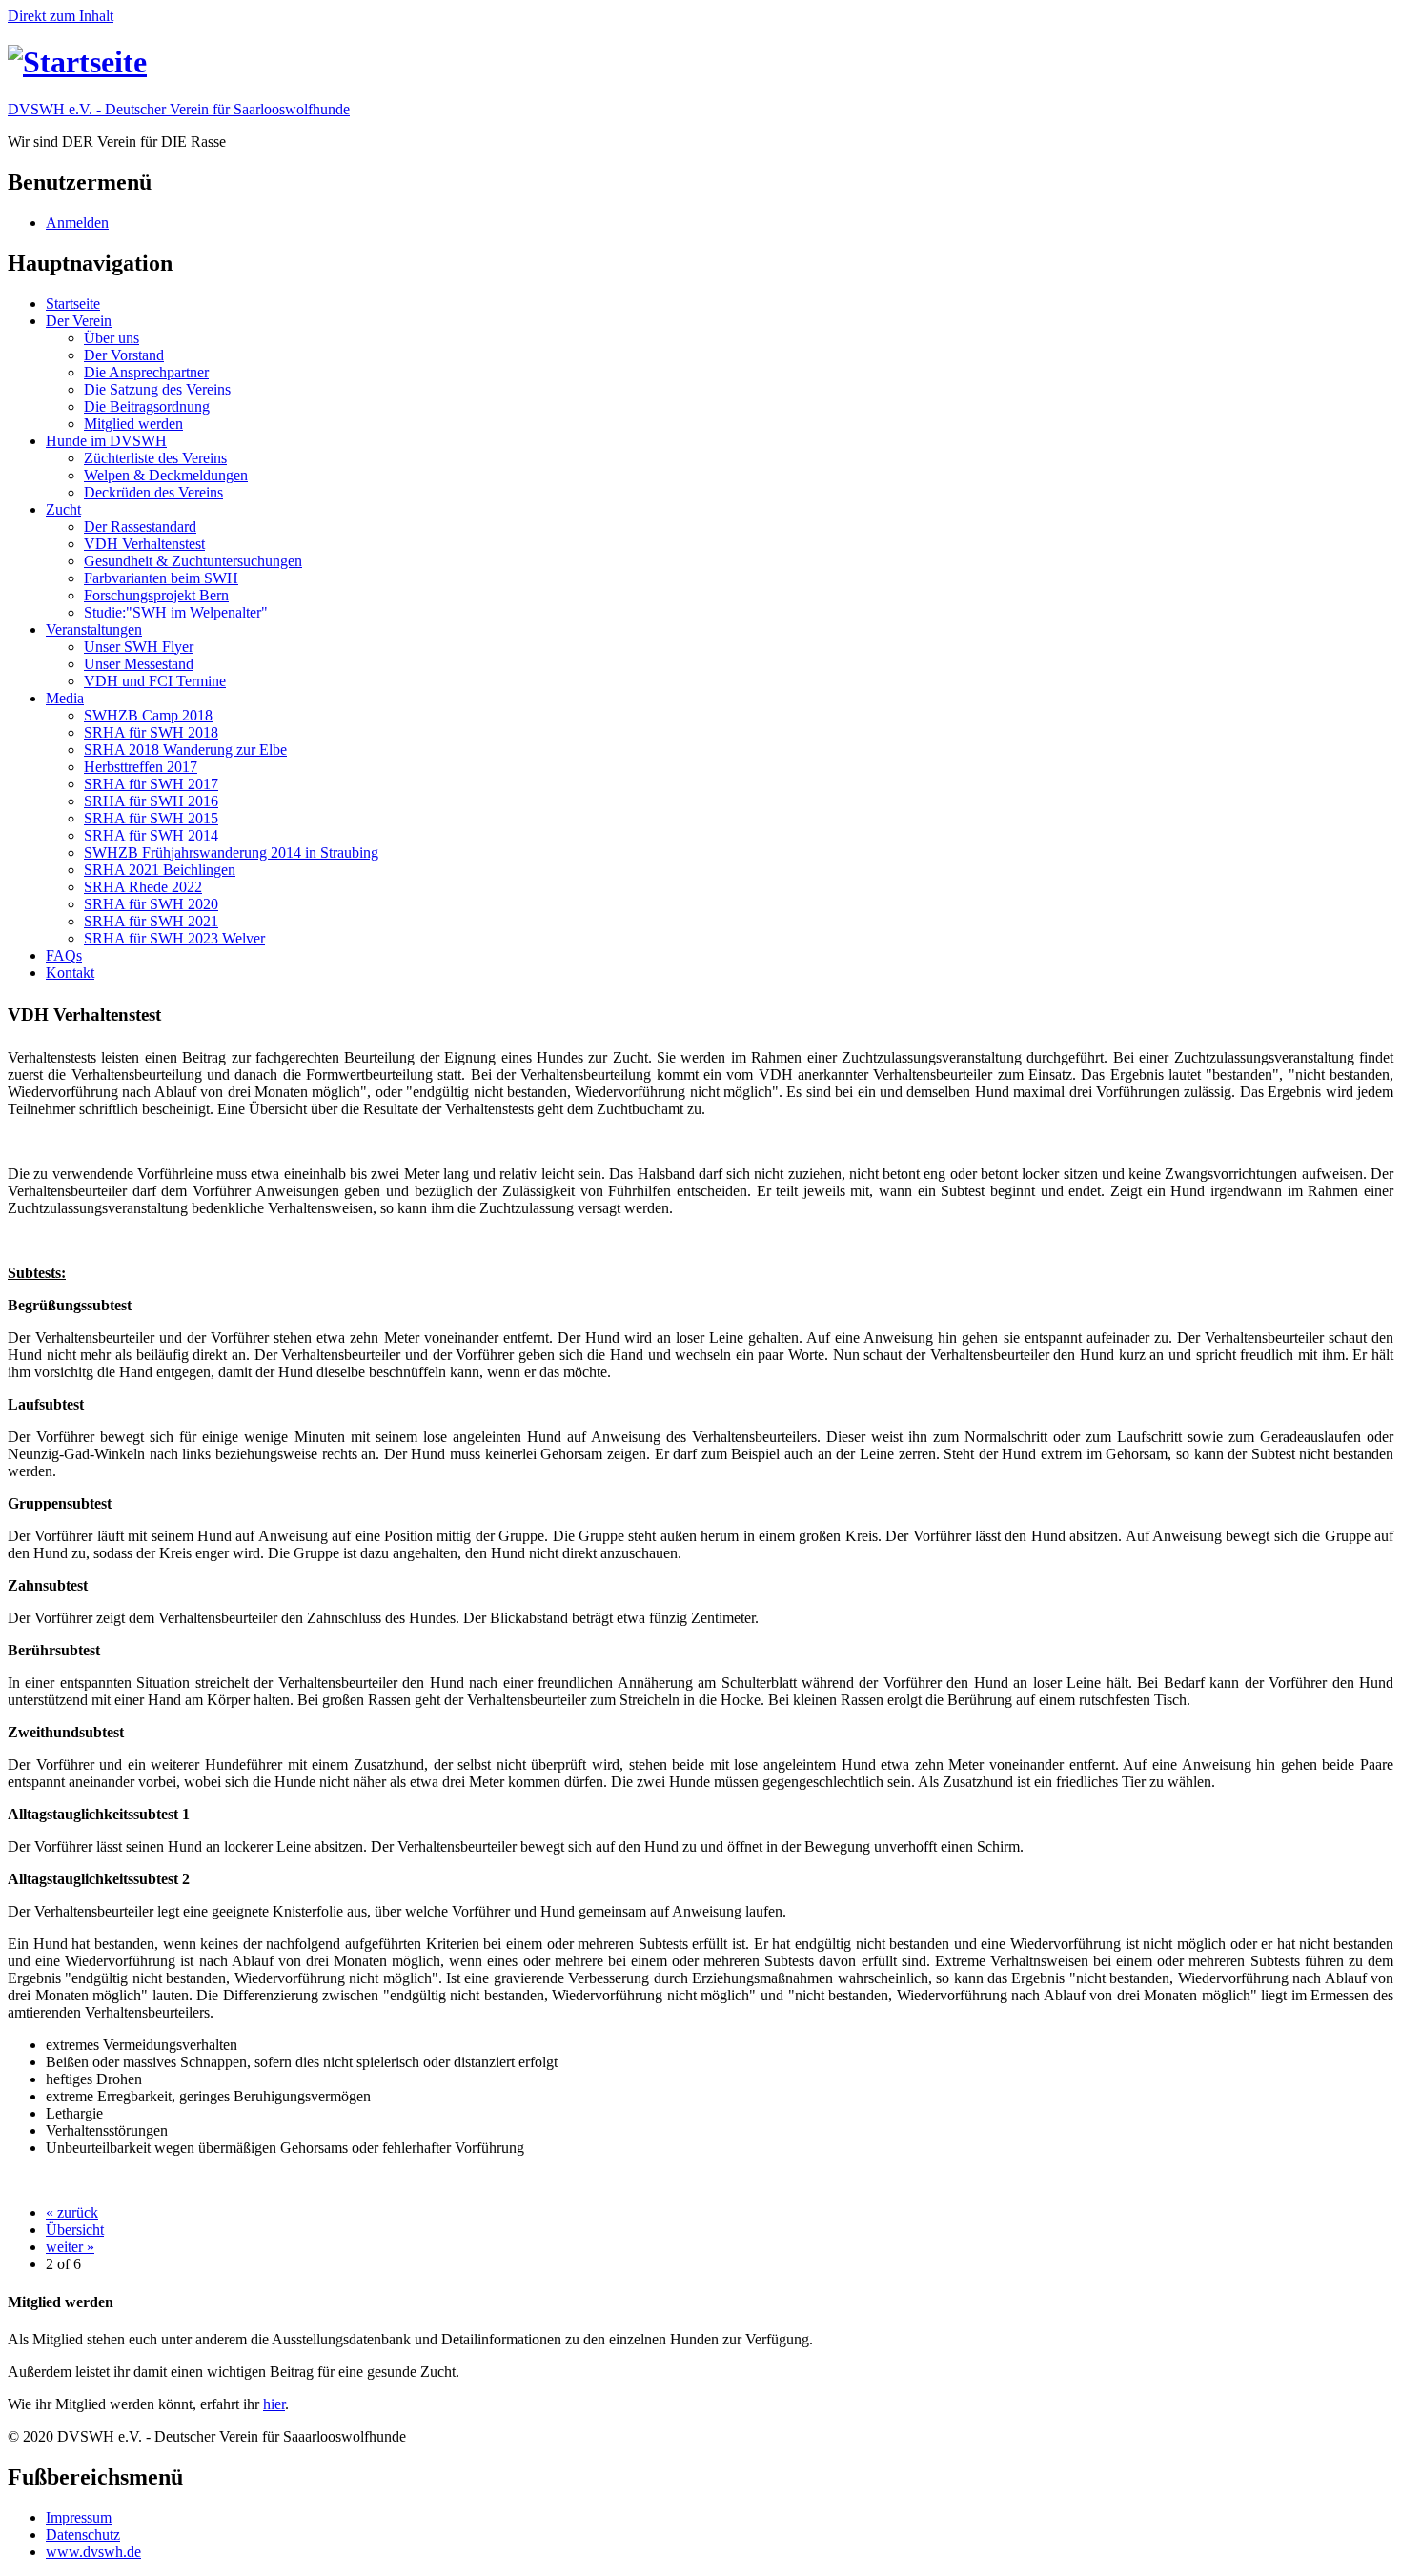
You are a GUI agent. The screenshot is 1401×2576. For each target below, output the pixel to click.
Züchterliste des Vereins (155, 458)
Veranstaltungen (94, 629)
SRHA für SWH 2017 (151, 784)
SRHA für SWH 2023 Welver (174, 938)
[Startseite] (77, 62)
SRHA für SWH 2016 (151, 801)
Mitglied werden (133, 424)
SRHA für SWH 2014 (151, 835)
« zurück (72, 2212)
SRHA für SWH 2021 (151, 921)
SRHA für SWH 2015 (151, 818)
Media (65, 698)
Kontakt (70, 973)
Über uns (112, 338)
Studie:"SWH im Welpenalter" (176, 612)
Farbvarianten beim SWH (161, 578)
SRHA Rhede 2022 (143, 887)
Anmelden (77, 223)
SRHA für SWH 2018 (151, 732)
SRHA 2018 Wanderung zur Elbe (185, 750)
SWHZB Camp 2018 (148, 715)
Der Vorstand (124, 355)
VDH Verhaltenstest (144, 544)
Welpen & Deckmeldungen (166, 475)
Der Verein (79, 321)
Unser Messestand (139, 664)
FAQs (64, 955)
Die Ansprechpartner (146, 372)
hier (274, 2404)
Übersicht (75, 2230)
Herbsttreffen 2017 (141, 767)
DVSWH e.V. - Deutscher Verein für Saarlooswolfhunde (179, 109)
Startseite (73, 304)
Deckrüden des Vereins (153, 492)
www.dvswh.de (93, 2552)
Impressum (79, 2517)
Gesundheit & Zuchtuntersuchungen (193, 561)
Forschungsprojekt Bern (156, 595)
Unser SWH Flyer (139, 647)
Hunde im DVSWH (106, 441)
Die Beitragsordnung (147, 406)
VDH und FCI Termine (155, 681)
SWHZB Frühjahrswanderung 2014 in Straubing (231, 852)
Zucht (63, 509)
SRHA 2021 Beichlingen (160, 870)
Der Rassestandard (140, 527)
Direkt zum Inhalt (61, 16)
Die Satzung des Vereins (157, 389)
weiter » (70, 2247)
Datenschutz (83, 2535)
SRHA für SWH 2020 (151, 904)
